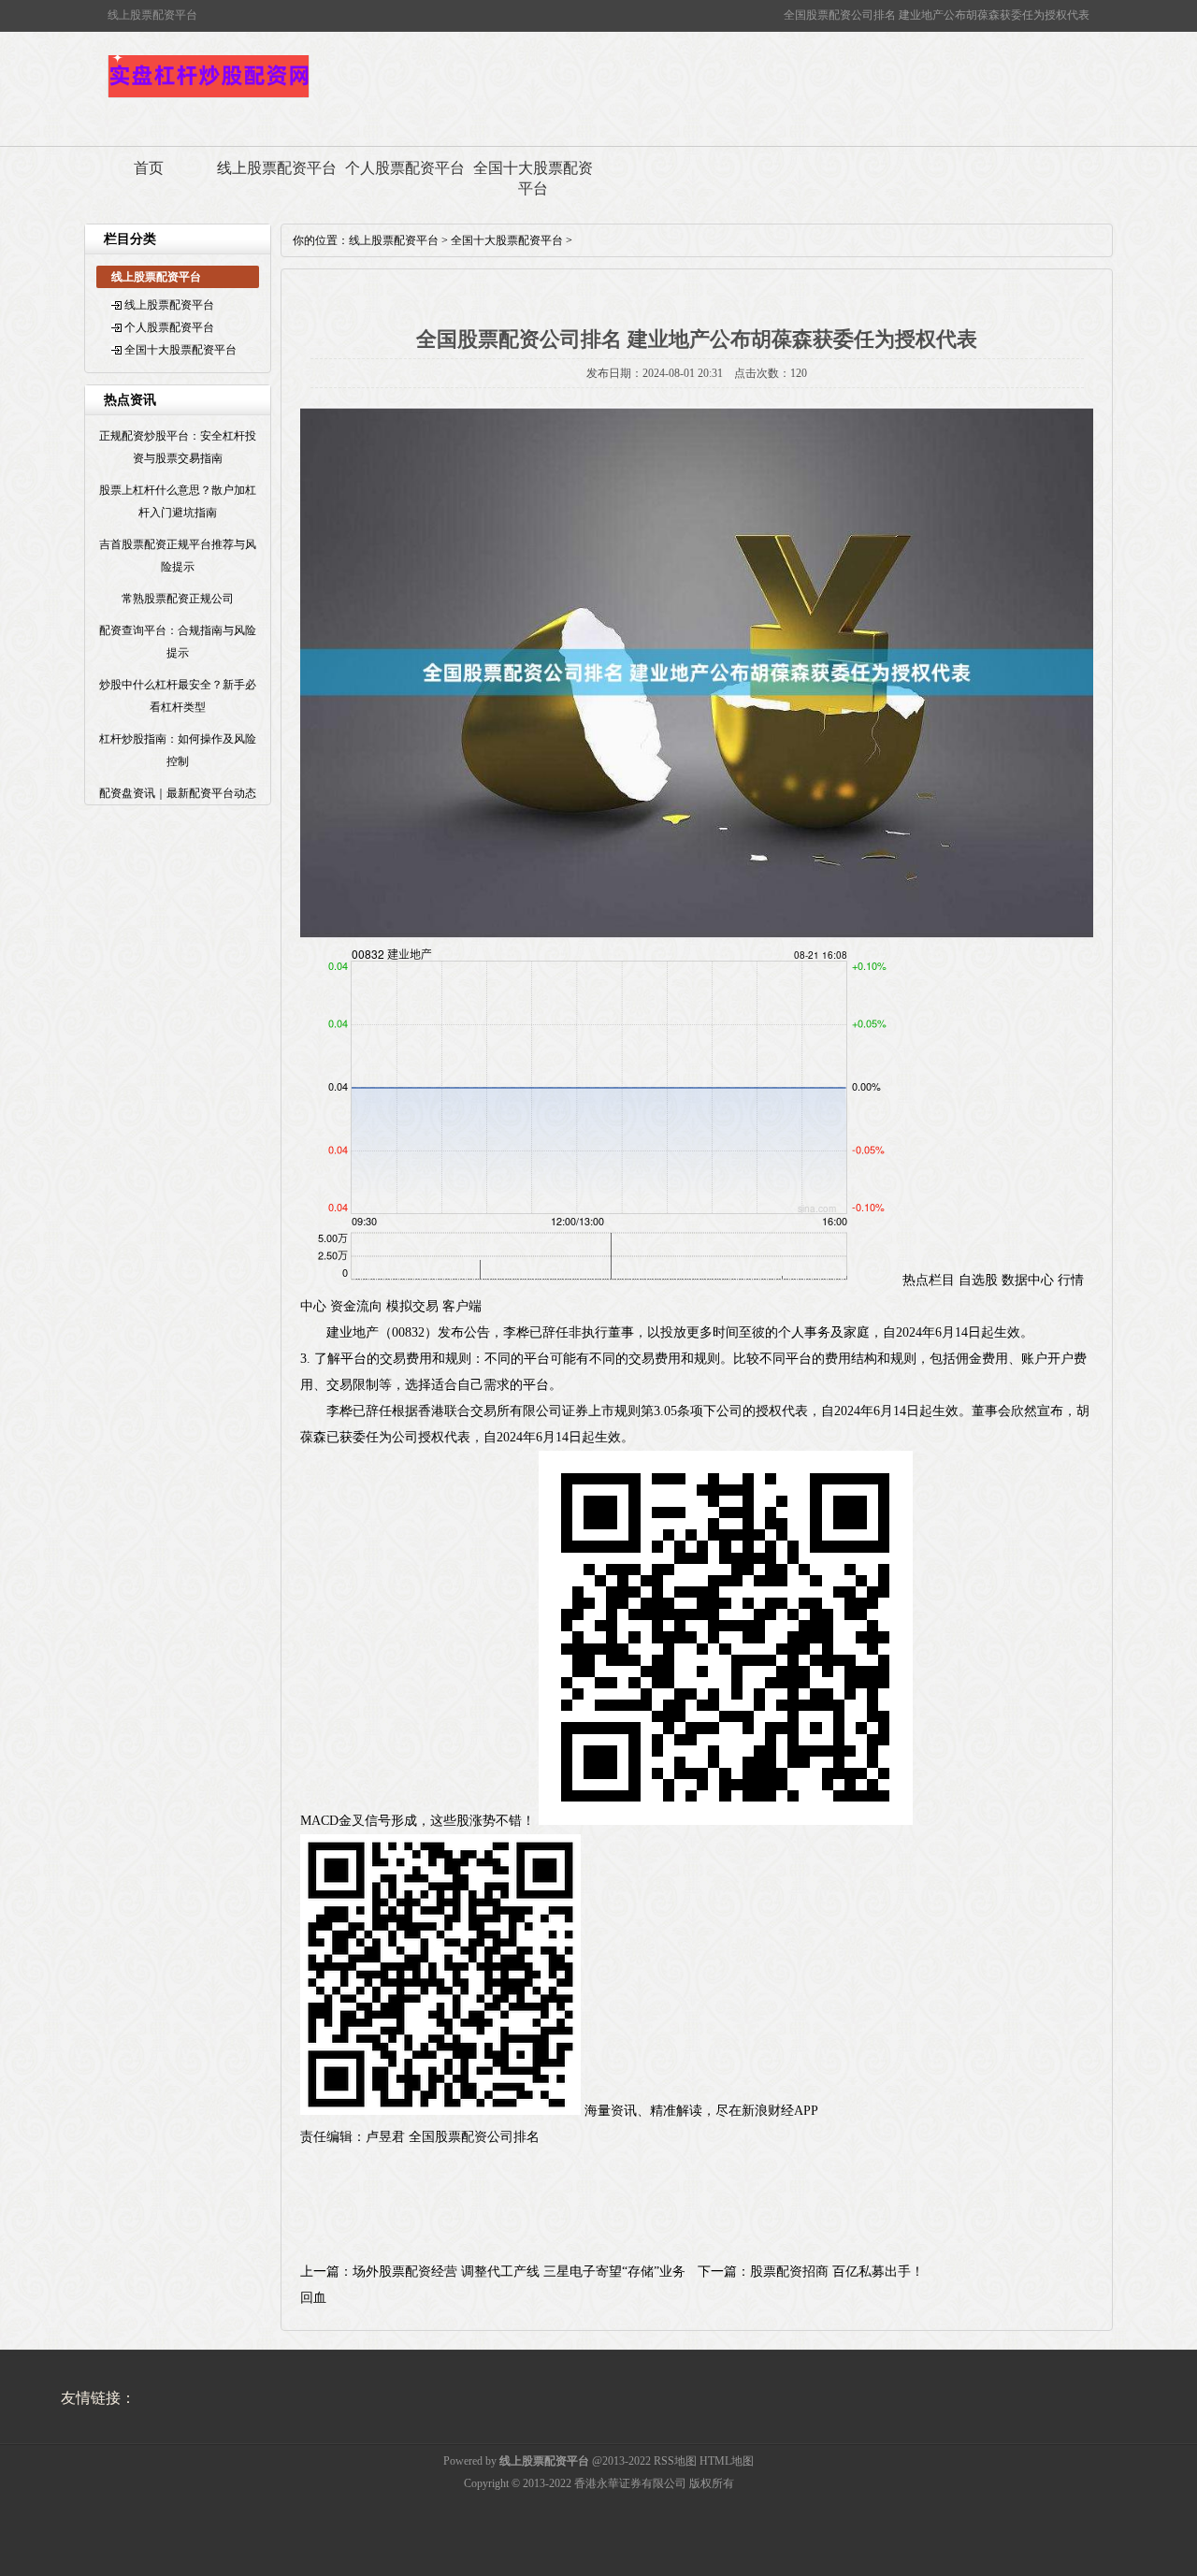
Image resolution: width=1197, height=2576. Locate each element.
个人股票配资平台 (405, 168)
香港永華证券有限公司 (630, 2483)
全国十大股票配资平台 (533, 178)
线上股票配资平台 (277, 168)
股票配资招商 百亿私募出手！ (837, 2272)
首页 (149, 168)
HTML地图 (727, 2461)
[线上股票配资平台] (209, 95)
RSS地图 (675, 2461)
